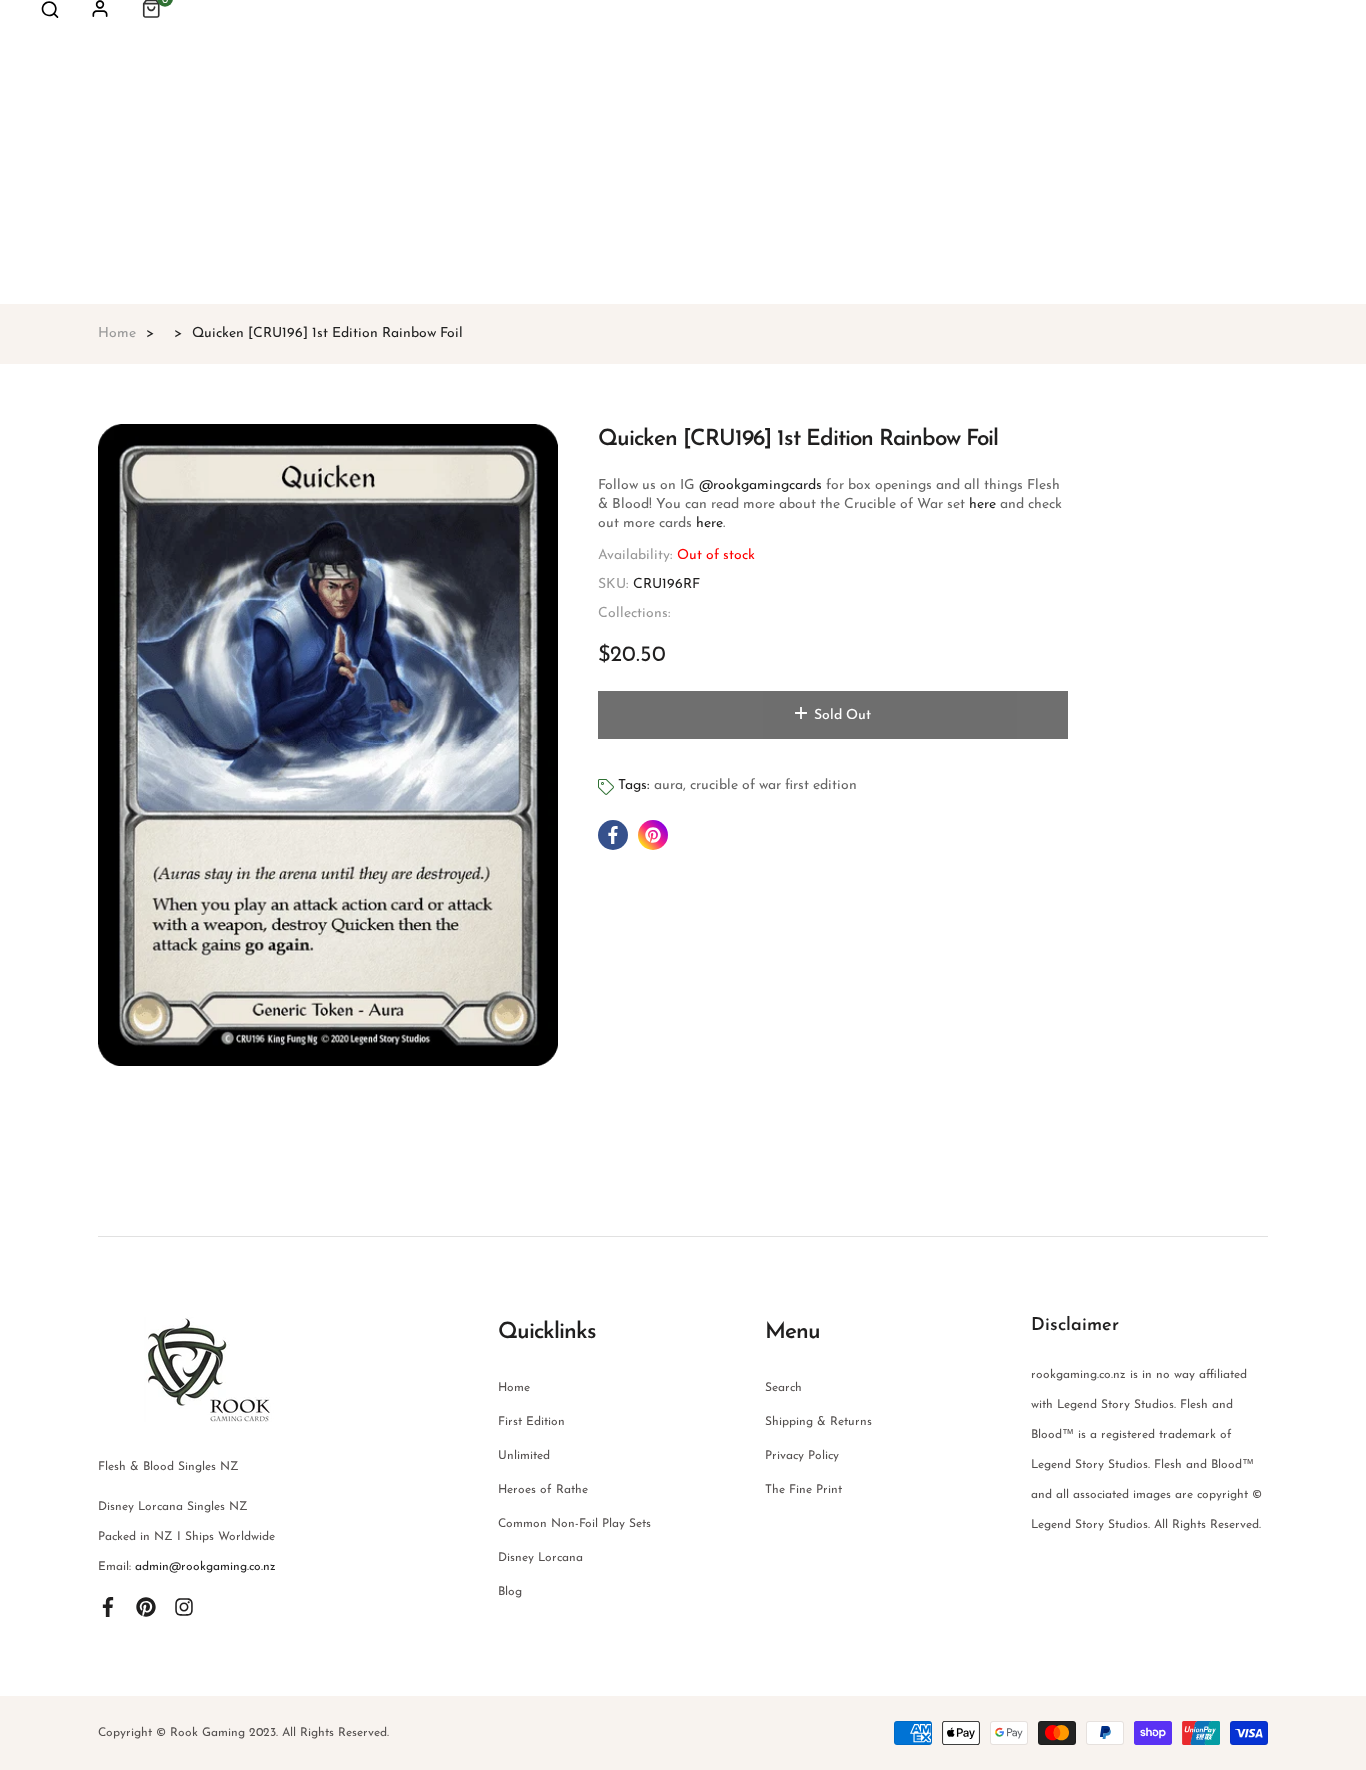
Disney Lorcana (540, 1558)
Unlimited (524, 1456)
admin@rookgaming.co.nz (205, 1567)
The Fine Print (803, 1490)
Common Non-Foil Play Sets (574, 1524)
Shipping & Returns (818, 1422)
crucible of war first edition (773, 785)
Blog (510, 1592)
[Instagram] (184, 1607)
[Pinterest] (146, 1607)
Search (783, 1388)
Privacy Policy (802, 1456)
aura (668, 785)
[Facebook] (108, 1607)
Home (514, 1388)
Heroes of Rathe (543, 1490)
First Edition (531, 1422)
